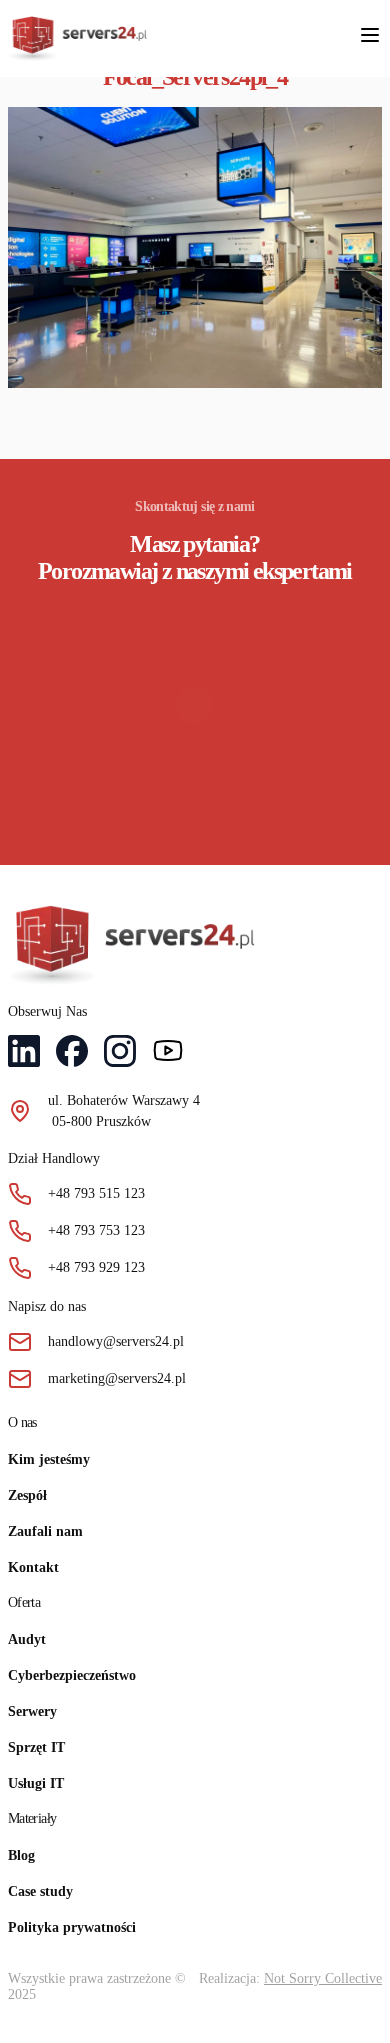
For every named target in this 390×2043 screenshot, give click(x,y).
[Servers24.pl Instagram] (120, 1054)
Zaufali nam (45, 1531)
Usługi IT (36, 1783)
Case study (40, 1891)
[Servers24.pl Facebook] (72, 1054)
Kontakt (33, 1567)
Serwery (32, 1711)
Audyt (27, 1639)
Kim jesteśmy (49, 1459)
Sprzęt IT (36, 1747)
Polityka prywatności (72, 1927)
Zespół (27, 1495)
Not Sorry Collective (323, 1978)
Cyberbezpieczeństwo (72, 1675)
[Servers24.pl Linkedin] (24, 1054)
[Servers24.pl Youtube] (168, 1054)
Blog (21, 1855)
